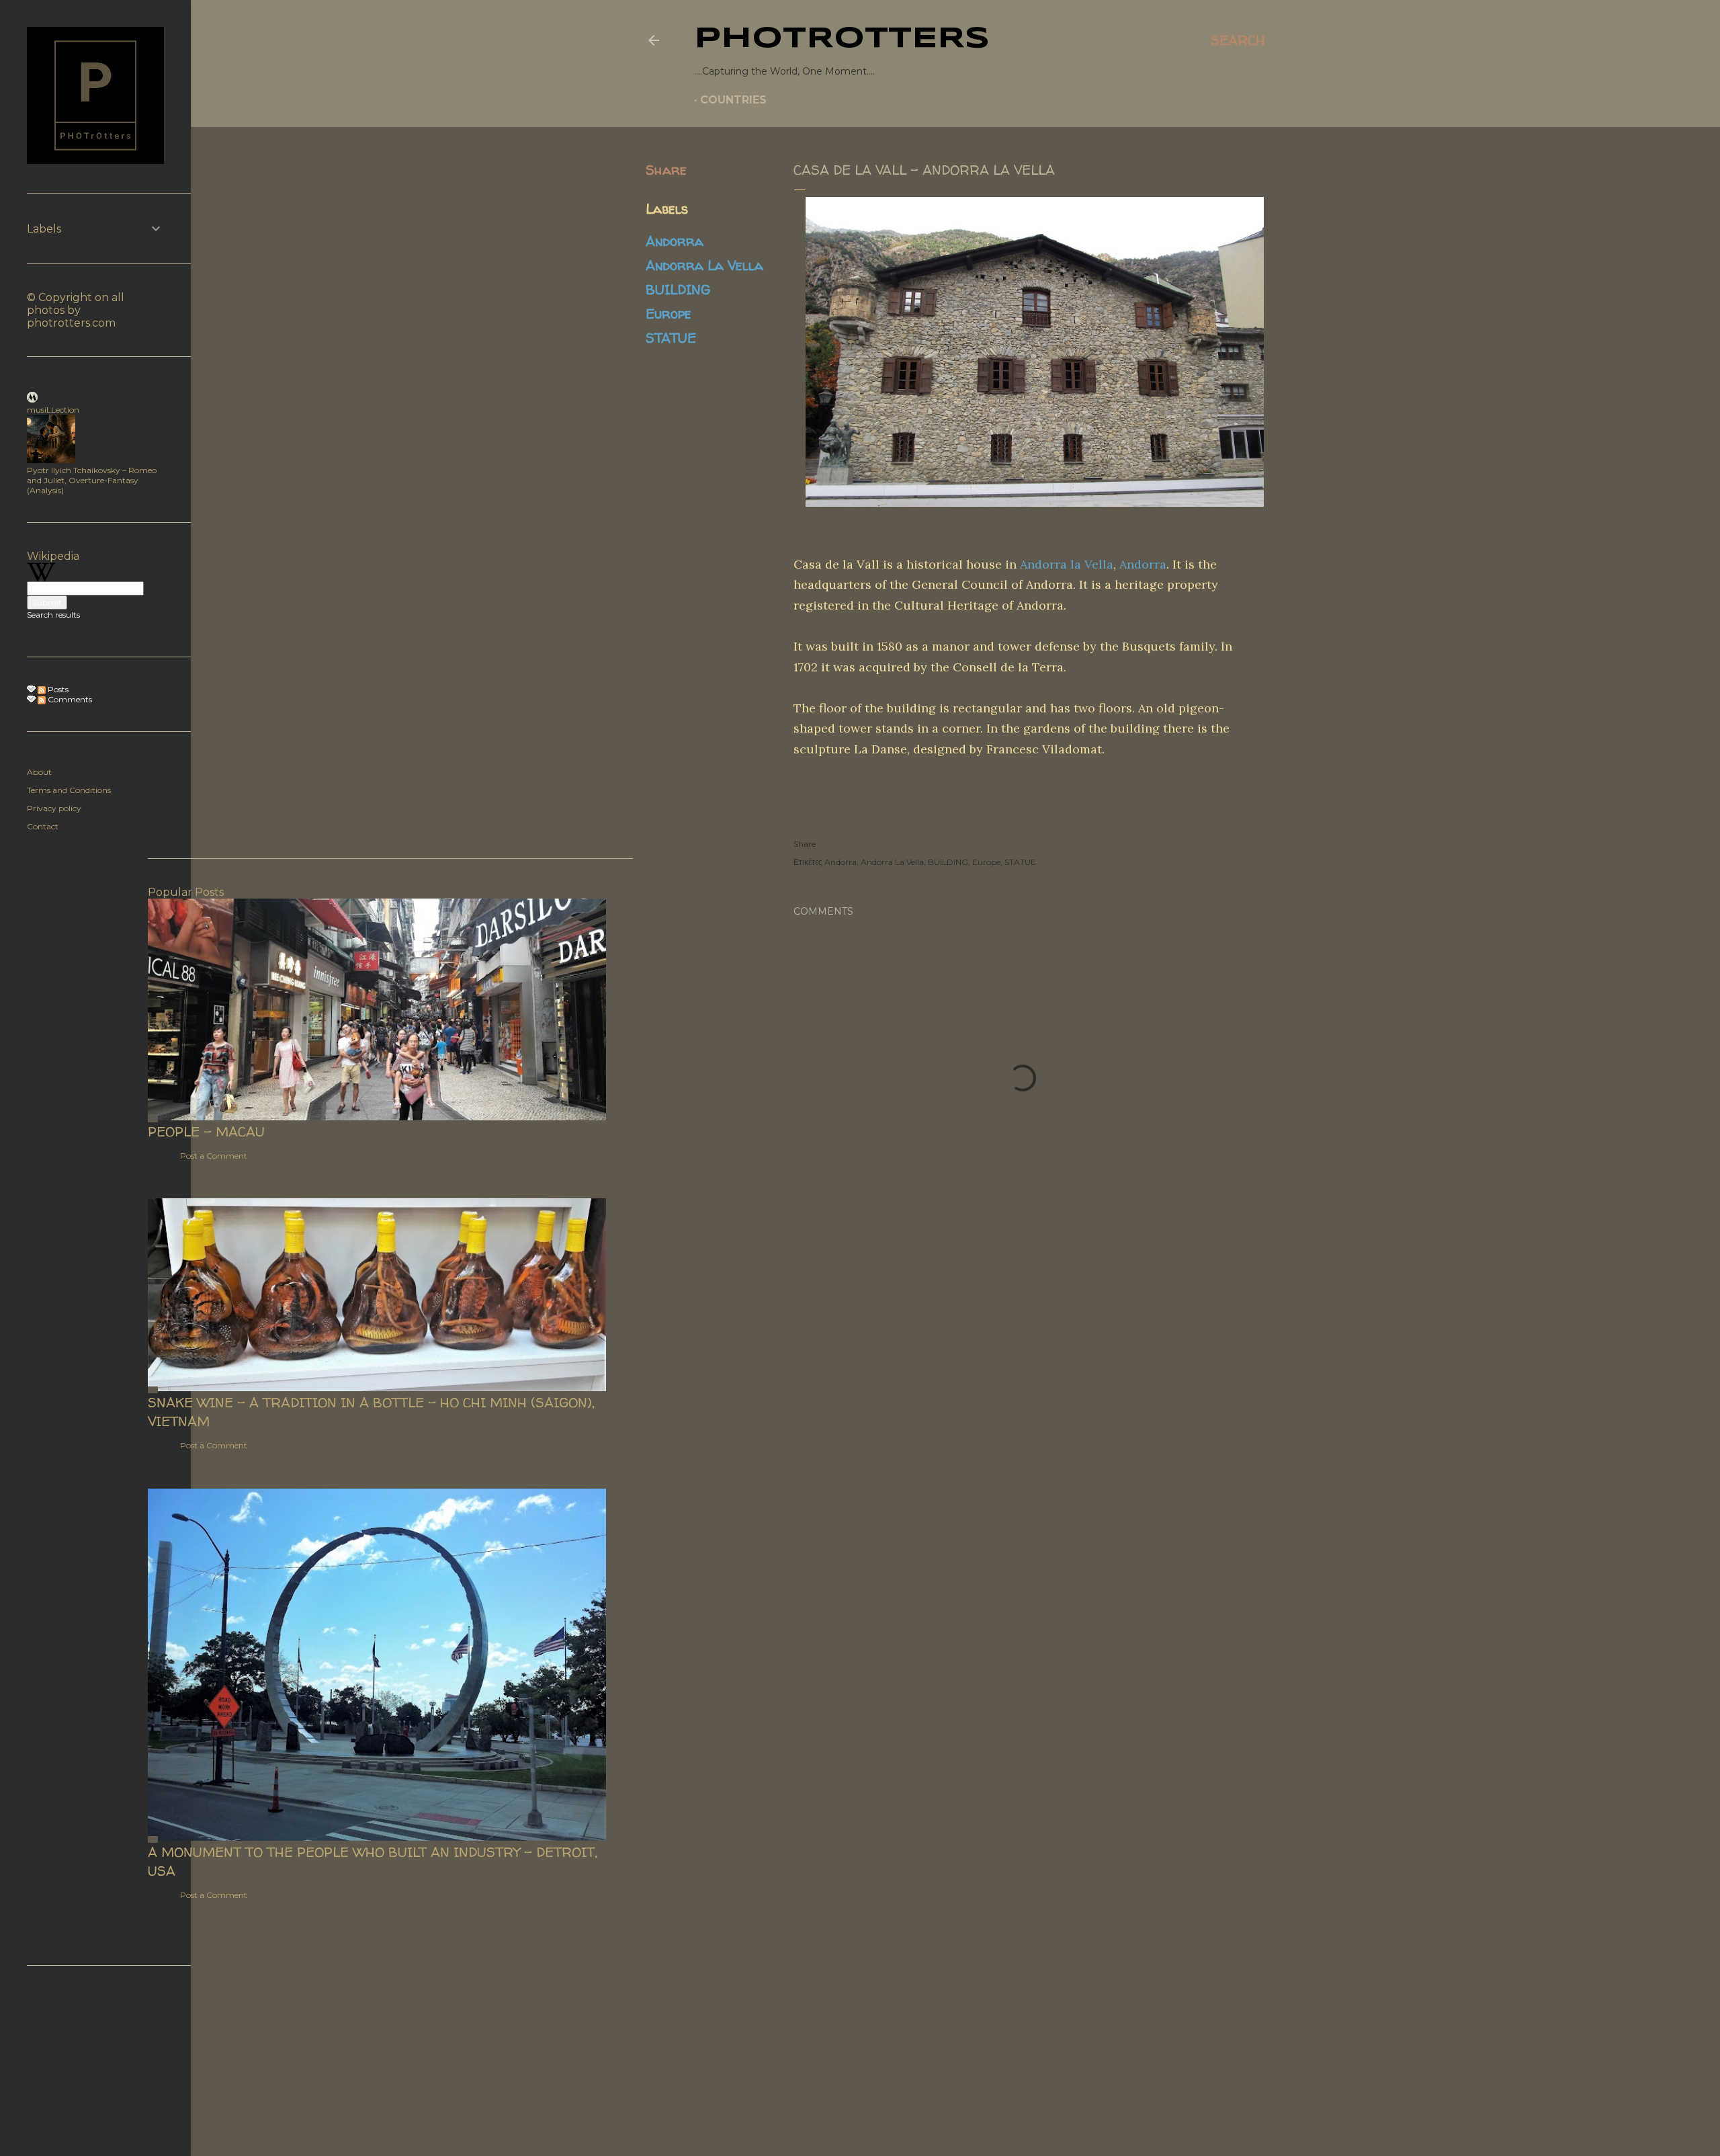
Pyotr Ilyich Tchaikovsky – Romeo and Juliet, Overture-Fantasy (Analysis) (92, 480)
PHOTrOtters (842, 39)
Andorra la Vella (1067, 564)
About (39, 772)
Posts (57, 689)
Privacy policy (54, 808)
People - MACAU (206, 1131)
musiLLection (53, 410)
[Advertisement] (955, 1359)
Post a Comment (214, 1156)
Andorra (675, 241)
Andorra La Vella (704, 265)
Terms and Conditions (69, 790)
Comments (69, 699)
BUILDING (678, 289)
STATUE (671, 338)
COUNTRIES (733, 100)
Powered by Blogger (966, 1528)
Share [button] (666, 170)
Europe (669, 314)
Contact (43, 826)
